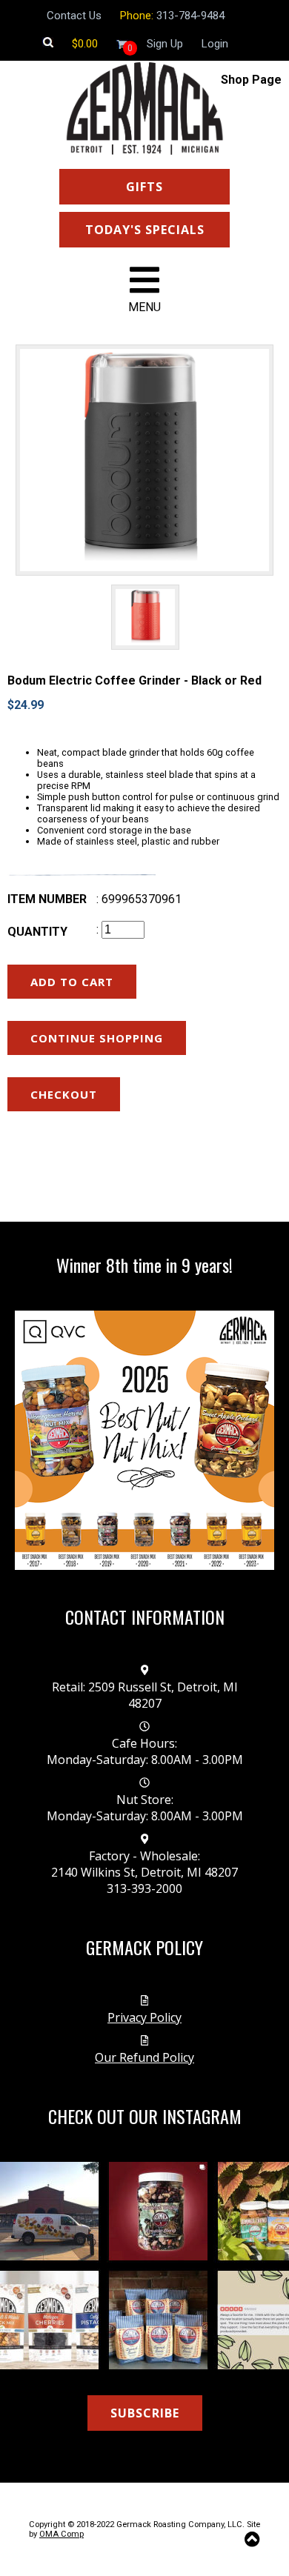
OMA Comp (62, 2534)
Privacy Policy (144, 2017)
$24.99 (26, 705)
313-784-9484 (190, 16)
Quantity (37, 932)
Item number (47, 899)
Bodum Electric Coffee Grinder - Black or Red (134, 680)
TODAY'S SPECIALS (145, 230)
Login (215, 44)
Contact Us (74, 16)
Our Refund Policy (144, 2057)
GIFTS (144, 187)
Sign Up (165, 44)
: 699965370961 (139, 899)
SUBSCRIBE (145, 2413)
